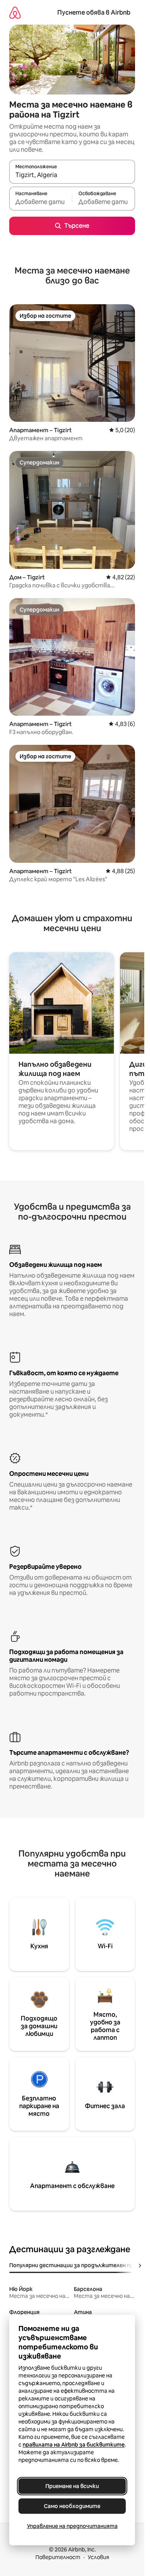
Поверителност (58, 2557)
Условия (98, 2557)
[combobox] (72, 175)
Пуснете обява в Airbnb (94, 12)
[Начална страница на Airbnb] (15, 12)
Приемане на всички (72, 2486)
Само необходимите (72, 2506)
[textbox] (41, 202)
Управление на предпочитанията (72, 2526)
